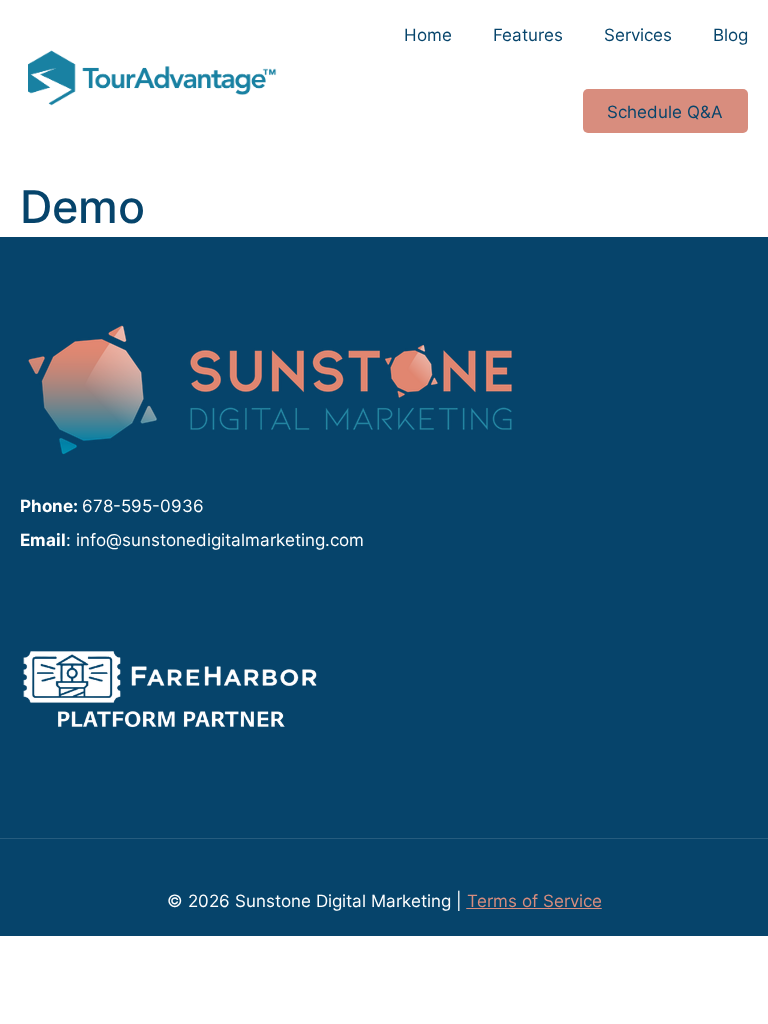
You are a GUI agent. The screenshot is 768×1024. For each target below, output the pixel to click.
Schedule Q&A (665, 111)
